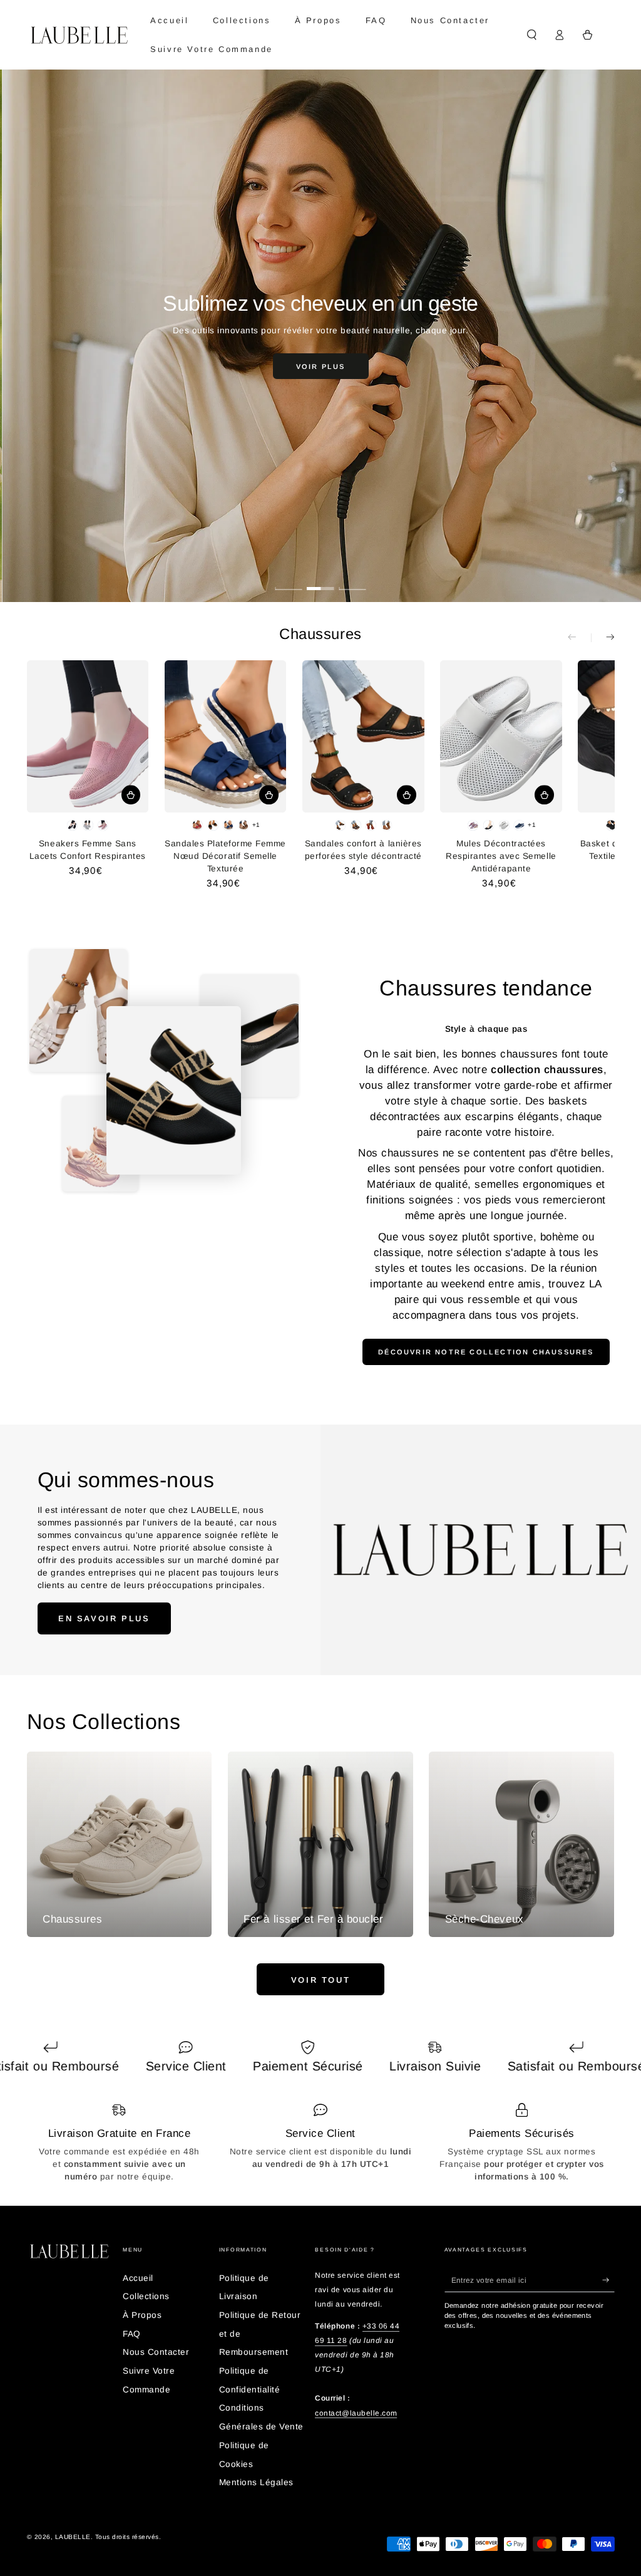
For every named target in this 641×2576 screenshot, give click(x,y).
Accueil (138, 2278)
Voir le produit (131, 795)
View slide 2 (321, 581)
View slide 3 (353, 581)
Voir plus (321, 366)
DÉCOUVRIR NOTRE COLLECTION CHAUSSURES (486, 1352)
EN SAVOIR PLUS (104, 1618)
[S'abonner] (608, 2280)
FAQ (132, 2334)
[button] (532, 35)
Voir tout (320, 1980)
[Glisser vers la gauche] (579, 637)
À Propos (142, 2315)
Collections (146, 2296)
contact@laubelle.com (356, 2413)
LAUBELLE (73, 2537)
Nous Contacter (156, 2352)
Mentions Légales (256, 2482)
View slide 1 (289, 581)
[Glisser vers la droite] (603, 637)
